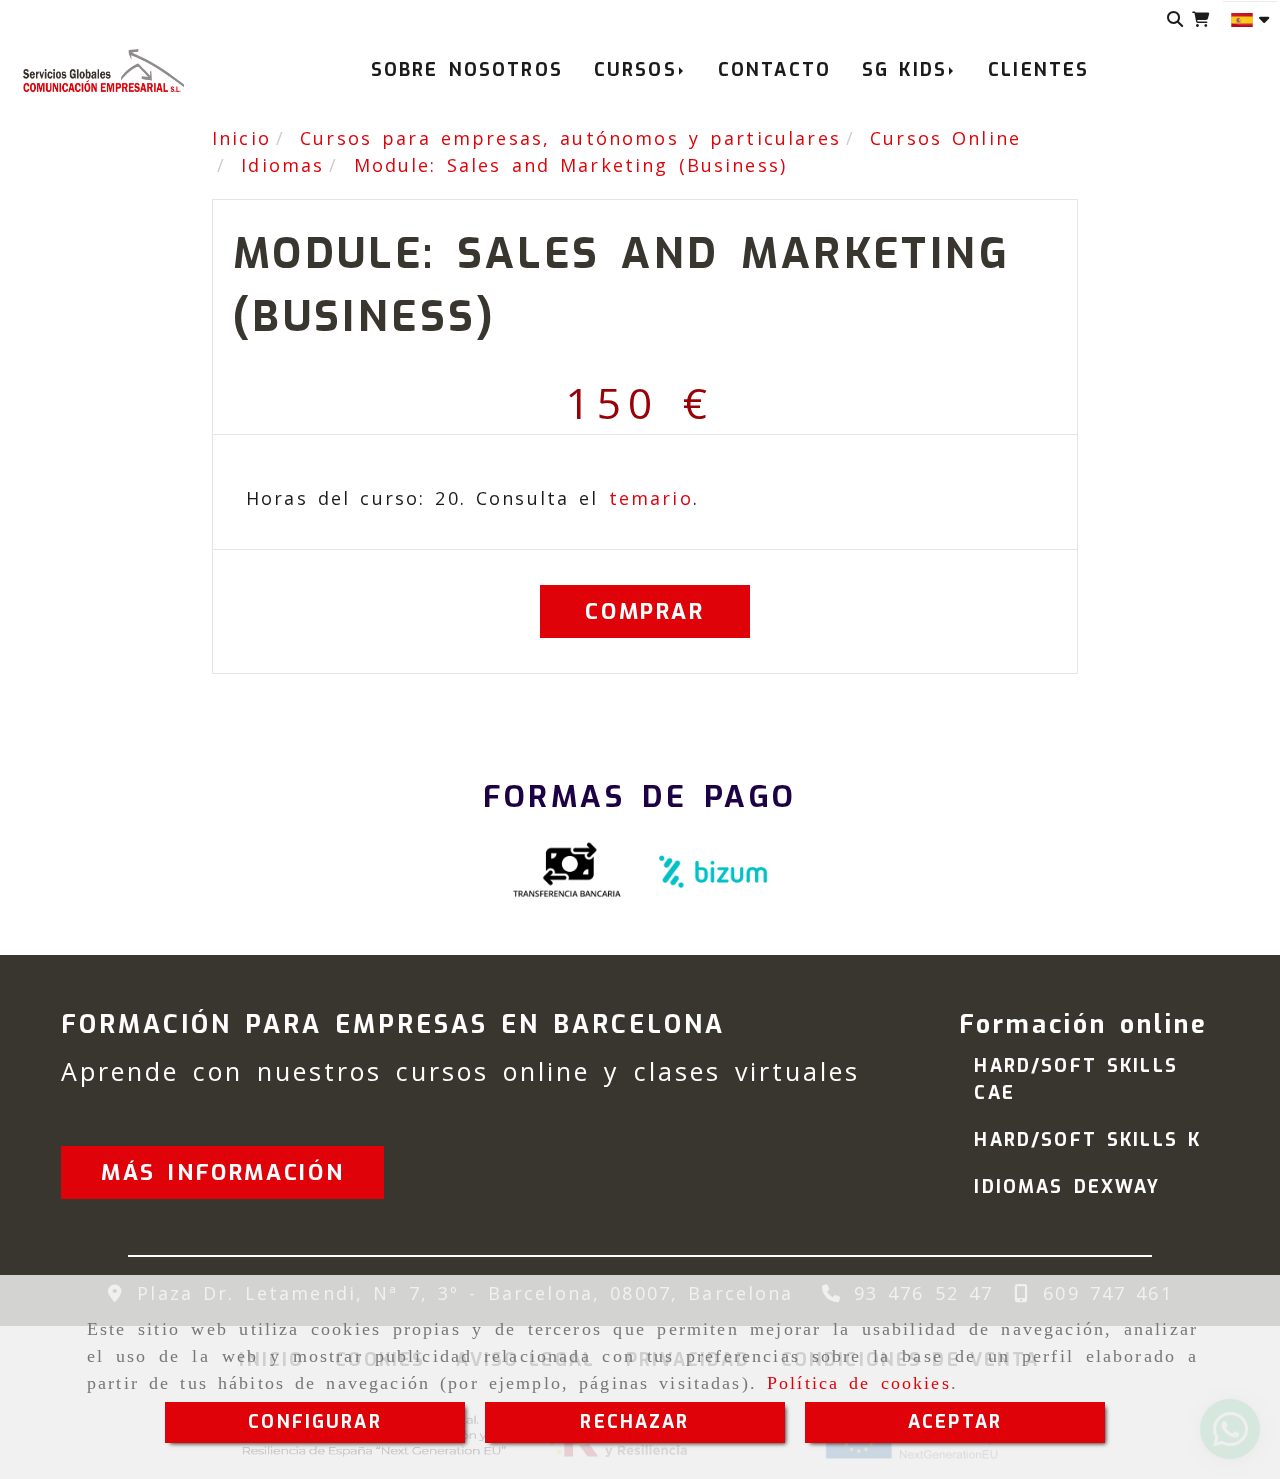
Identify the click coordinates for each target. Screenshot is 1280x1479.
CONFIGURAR (315, 1422)
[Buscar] (1175, 19)
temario (651, 498)
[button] (222, 1172)
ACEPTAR (955, 1422)
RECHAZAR (634, 1422)
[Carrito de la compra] (1200, 19)
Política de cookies (859, 1383)
